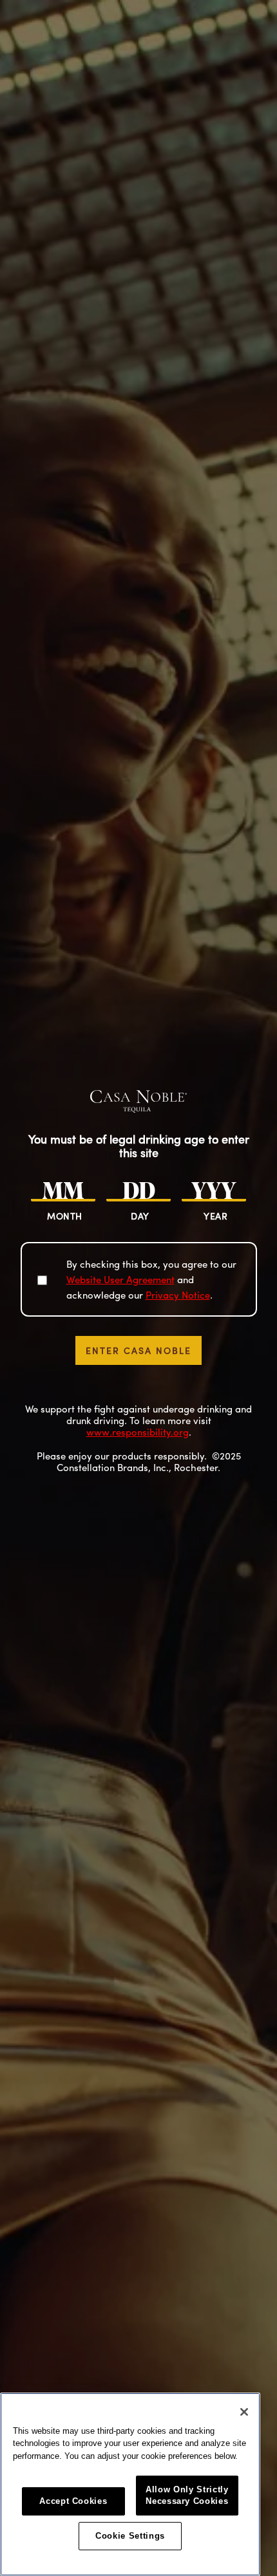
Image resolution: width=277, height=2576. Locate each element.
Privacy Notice (178, 1295)
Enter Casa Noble (138, 1350)
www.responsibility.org (138, 1432)
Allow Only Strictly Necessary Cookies (187, 2495)
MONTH (65, 1216)
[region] (130, 2484)
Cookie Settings (130, 2536)
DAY (140, 1216)
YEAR (215, 1216)
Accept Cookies (73, 2501)
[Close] (244, 2412)
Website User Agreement (120, 1279)
